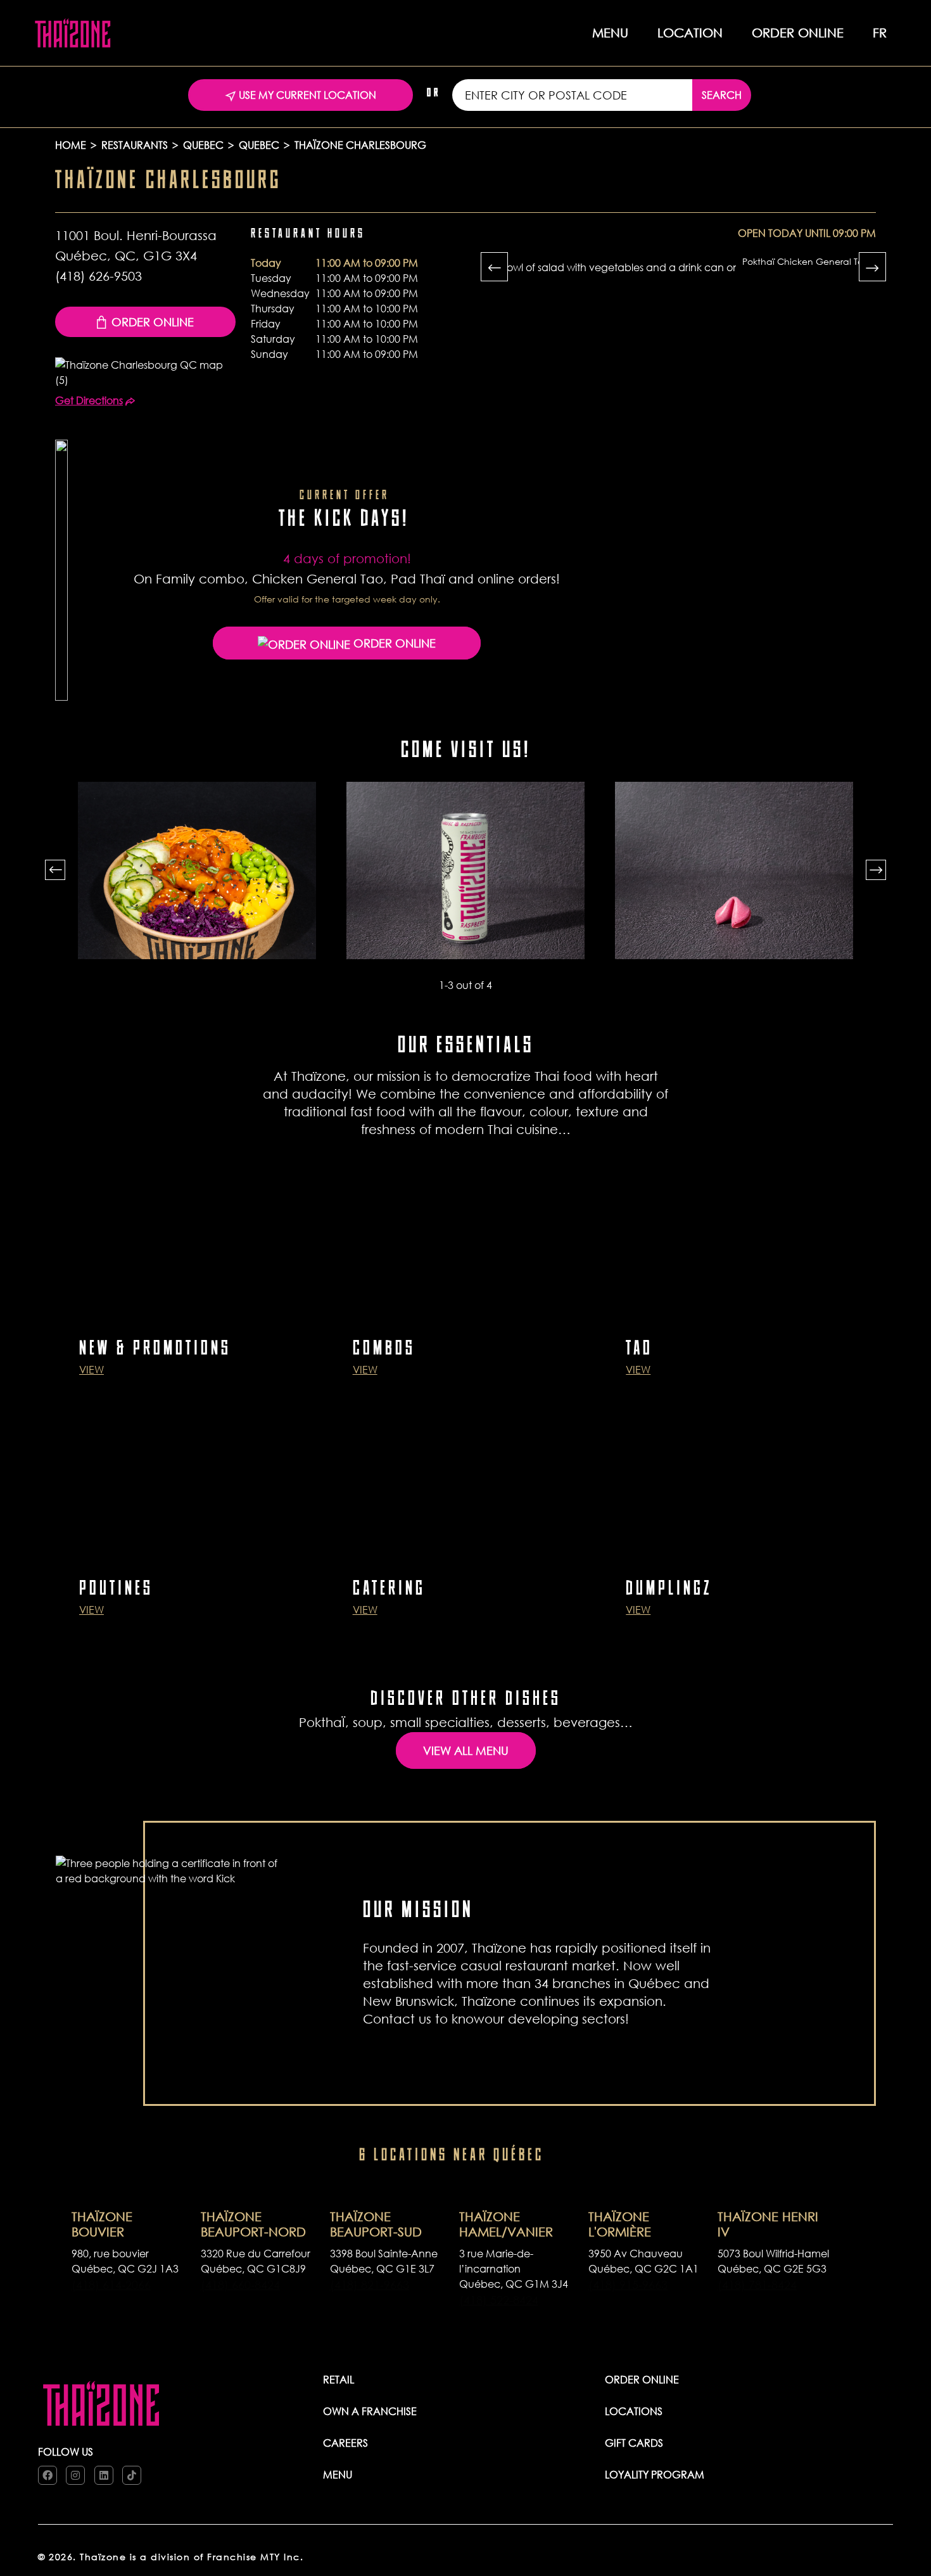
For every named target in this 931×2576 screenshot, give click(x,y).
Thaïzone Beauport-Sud (376, 2224)
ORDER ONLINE (798, 33)
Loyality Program (655, 2474)
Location (690, 33)
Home (71, 145)
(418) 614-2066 (111, 2285)
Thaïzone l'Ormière (620, 2224)
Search (722, 95)
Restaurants (135, 145)
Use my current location (306, 95)
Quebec (203, 145)
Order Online (153, 322)
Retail (339, 2379)
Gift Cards (634, 2443)
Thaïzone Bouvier (102, 2224)
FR (880, 33)
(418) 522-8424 (499, 2300)
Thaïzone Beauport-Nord (253, 2224)
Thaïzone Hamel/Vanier (506, 2224)
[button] (55, 870)
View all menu (466, 1750)
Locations (634, 2411)
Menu (338, 2474)
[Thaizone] (73, 32)
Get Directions (89, 400)
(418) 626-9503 (98, 276)
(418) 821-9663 (370, 2285)
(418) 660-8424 (240, 2285)
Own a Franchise (370, 2411)
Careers (345, 2443)
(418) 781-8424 (757, 2285)
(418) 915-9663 (628, 2285)
